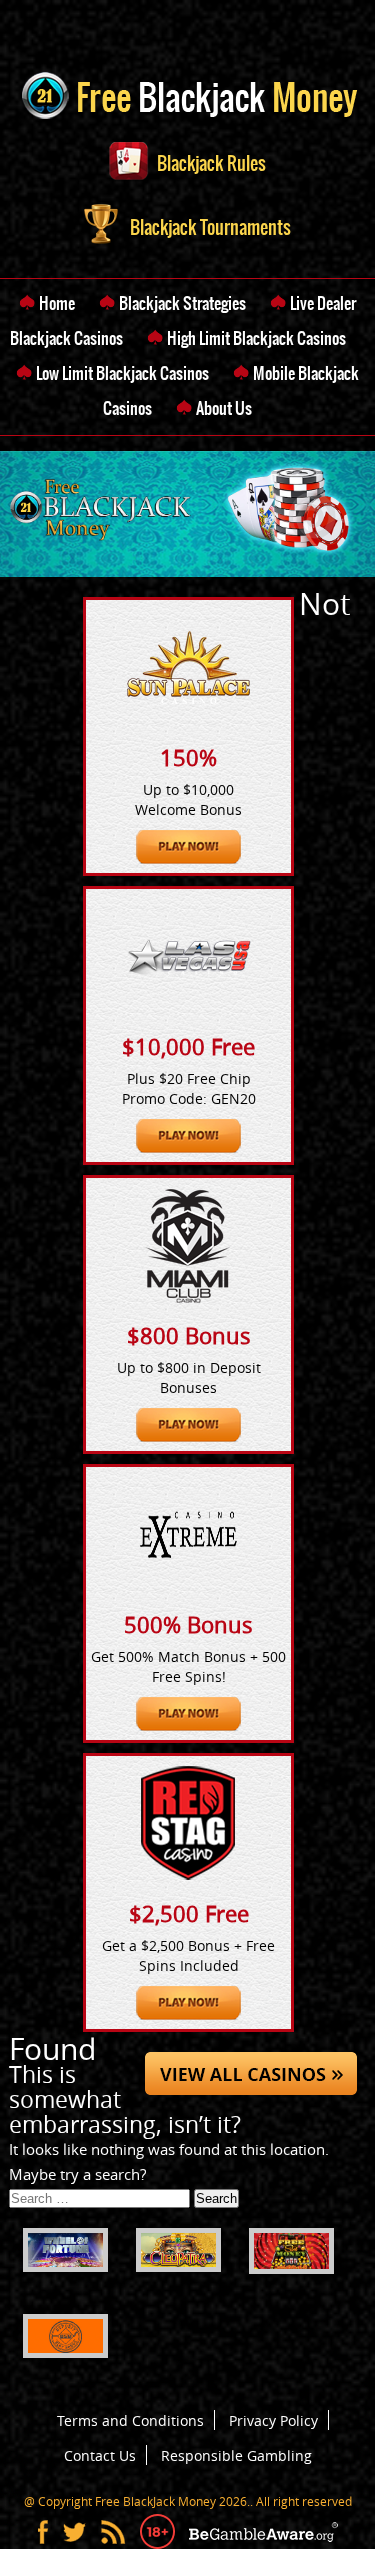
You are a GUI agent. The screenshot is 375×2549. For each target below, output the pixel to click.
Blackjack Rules (211, 163)
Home (57, 303)
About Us (224, 408)
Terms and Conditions (130, 2420)
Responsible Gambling (236, 2455)
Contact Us (100, 2455)
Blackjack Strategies (182, 303)
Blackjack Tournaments (208, 227)
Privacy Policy (273, 2420)
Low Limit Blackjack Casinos (122, 373)
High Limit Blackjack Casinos (256, 338)
